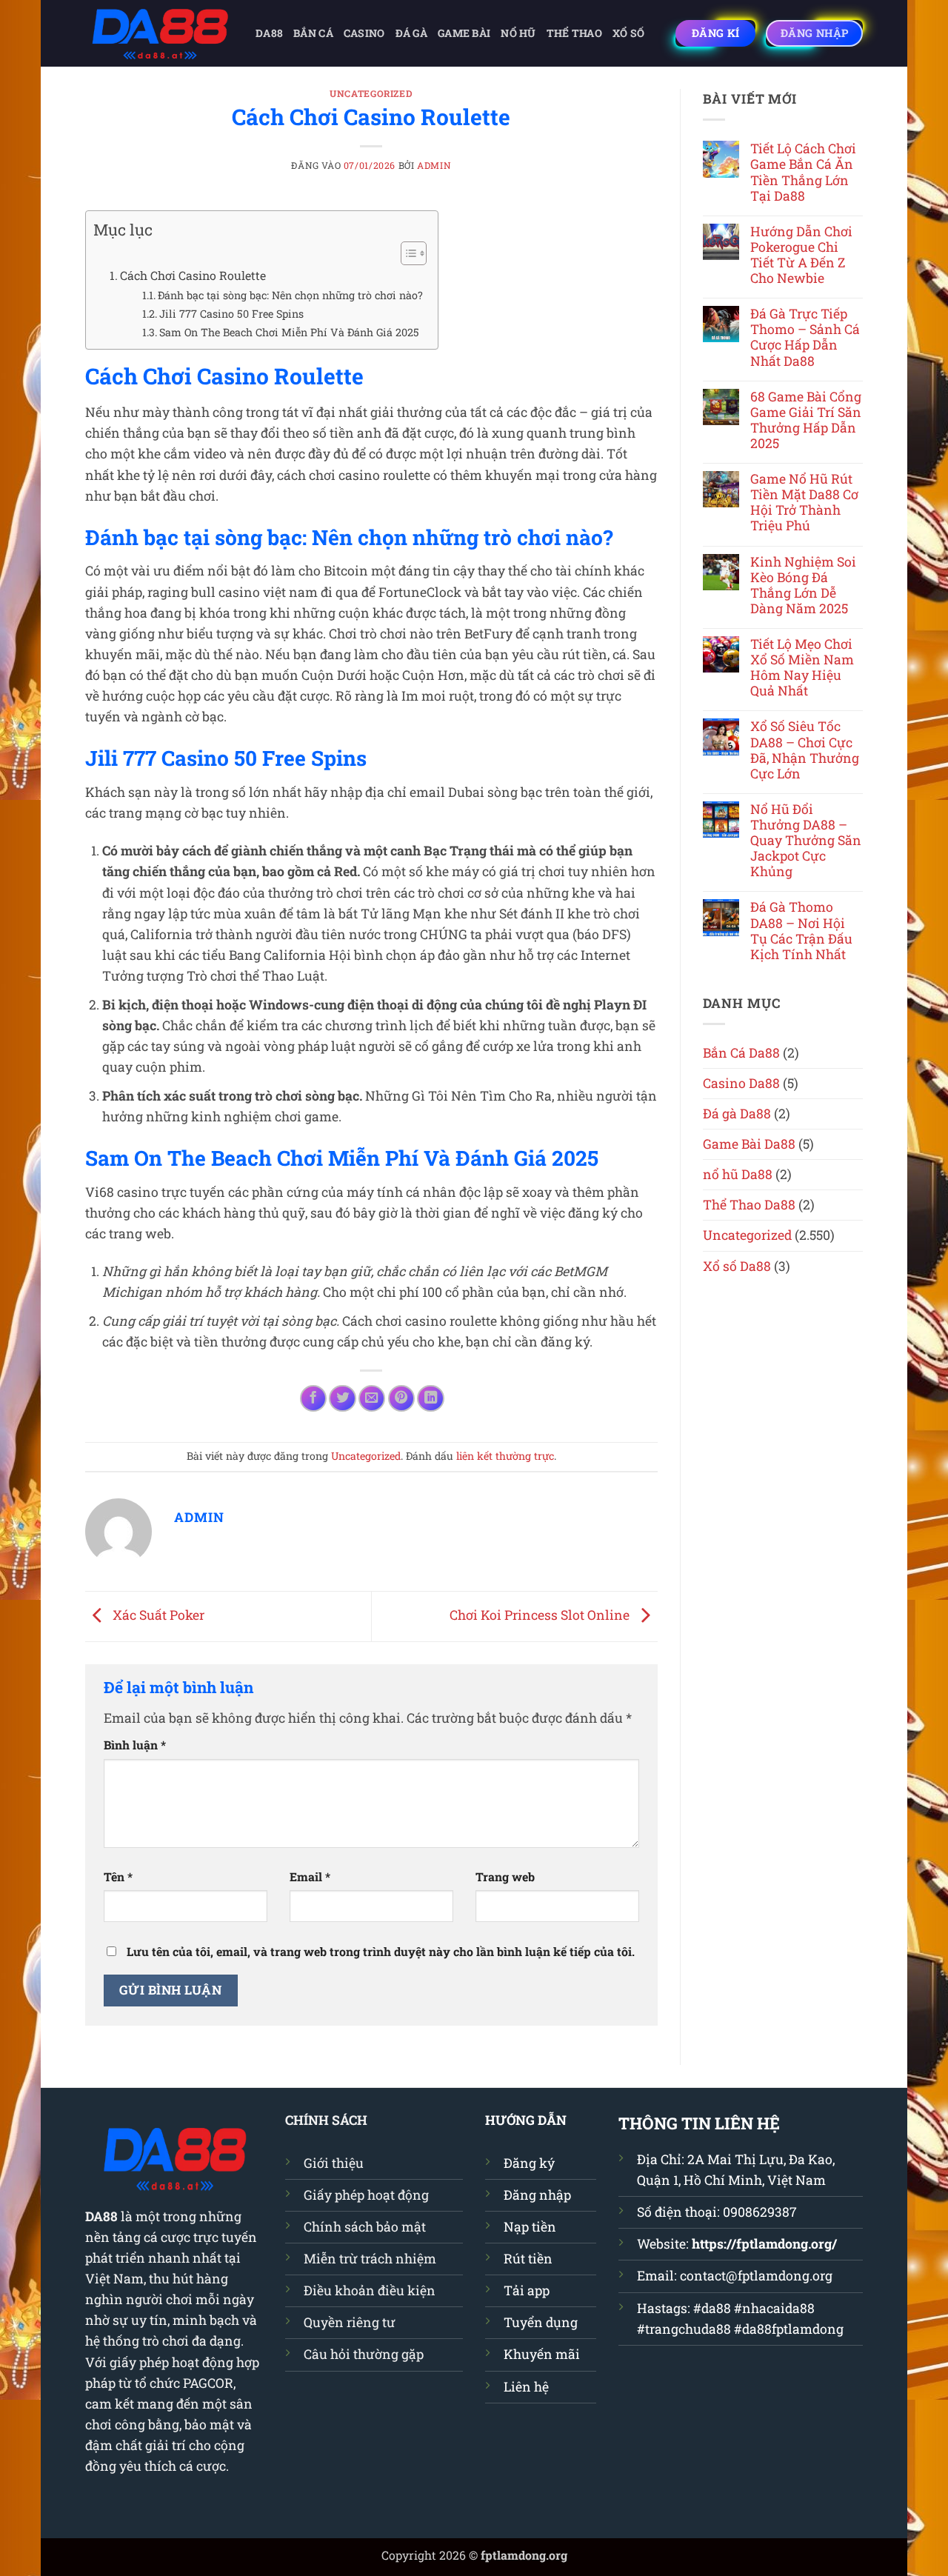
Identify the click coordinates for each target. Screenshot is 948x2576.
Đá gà (411, 33)
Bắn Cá (313, 33)
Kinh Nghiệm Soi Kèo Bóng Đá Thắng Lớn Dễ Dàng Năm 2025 (803, 585)
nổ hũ (518, 33)
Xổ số (628, 33)
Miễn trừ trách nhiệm (370, 2259)
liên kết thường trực (505, 1456)
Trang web (505, 1876)
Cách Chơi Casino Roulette (193, 275)
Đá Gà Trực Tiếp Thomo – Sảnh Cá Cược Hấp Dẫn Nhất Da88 (805, 337)
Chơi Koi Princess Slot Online (541, 1615)
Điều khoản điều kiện (370, 2290)
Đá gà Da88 (737, 1114)
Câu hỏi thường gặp (364, 2354)
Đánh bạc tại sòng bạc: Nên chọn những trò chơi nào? (290, 295)
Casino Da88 (741, 1083)
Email (310, 1876)
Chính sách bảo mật (365, 2227)
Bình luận (135, 1745)
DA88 (269, 33)
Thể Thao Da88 (749, 1205)
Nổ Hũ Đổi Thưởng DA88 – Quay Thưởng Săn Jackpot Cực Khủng (806, 841)
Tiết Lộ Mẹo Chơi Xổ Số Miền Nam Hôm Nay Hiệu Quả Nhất (802, 667)
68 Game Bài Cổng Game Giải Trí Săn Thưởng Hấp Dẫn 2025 (806, 420)
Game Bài (464, 33)
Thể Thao (574, 33)
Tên (118, 1876)
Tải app (527, 2290)
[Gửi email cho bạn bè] (372, 1398)
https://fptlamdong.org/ (764, 2244)
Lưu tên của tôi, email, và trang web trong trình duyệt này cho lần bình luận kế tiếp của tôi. (381, 1951)
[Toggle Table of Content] (406, 253)
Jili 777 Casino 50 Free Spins (231, 314)
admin (434, 165)
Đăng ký (529, 2163)
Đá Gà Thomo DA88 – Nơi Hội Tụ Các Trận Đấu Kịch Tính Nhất (801, 930)
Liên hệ (526, 2387)
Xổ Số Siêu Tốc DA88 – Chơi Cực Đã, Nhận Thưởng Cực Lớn (805, 750)
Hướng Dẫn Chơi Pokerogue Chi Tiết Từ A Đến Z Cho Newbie (801, 255)
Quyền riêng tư (350, 2322)
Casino (364, 33)
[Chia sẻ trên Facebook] (313, 1398)
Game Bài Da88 (749, 1144)
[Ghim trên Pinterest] (401, 1398)
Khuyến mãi (542, 2354)
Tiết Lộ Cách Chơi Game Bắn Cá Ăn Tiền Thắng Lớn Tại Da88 (803, 172)
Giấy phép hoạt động (366, 2195)
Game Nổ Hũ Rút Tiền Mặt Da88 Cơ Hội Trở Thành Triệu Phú (804, 502)
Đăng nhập (537, 2195)
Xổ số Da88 (737, 1266)
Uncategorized (371, 93)
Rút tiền (528, 2259)
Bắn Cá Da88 (741, 1053)
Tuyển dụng (541, 2322)
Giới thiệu (334, 2163)
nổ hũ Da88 (738, 1174)
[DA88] (159, 33)
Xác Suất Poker (157, 1615)
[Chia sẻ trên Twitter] (342, 1398)
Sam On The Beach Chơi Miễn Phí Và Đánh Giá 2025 (289, 332)
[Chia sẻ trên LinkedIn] (430, 1398)
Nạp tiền (530, 2227)
